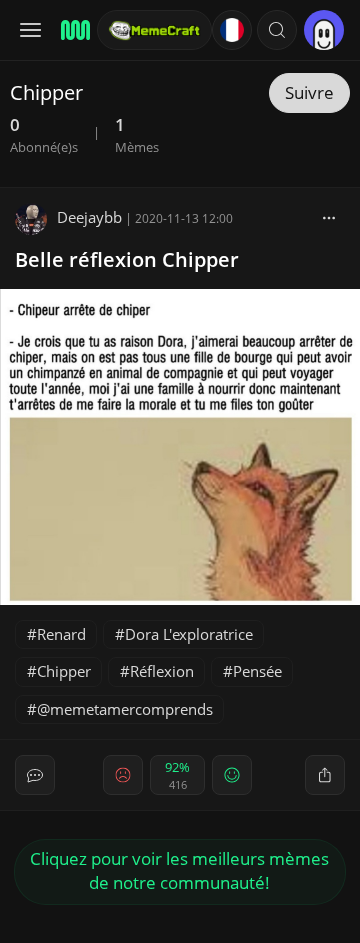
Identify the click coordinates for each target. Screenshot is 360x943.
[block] (329, 217)
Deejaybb (89, 217)
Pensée (257, 671)
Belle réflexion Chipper (127, 259)
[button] (277, 30)
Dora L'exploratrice (189, 634)
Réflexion (162, 671)
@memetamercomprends (125, 709)
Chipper (64, 671)
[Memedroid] (72, 30)
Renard (61, 634)
